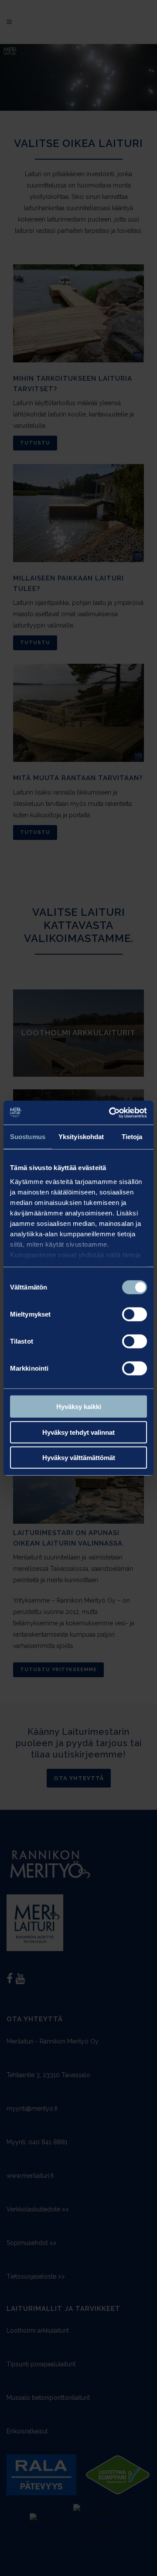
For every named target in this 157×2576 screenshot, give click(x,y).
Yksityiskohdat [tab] (81, 1137)
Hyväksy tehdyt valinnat (78, 1432)
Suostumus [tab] (28, 1137)
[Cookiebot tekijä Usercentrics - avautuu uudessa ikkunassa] (111, 1112)
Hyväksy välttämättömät (79, 1458)
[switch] (135, 1314)
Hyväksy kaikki (79, 1407)
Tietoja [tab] (132, 1137)
